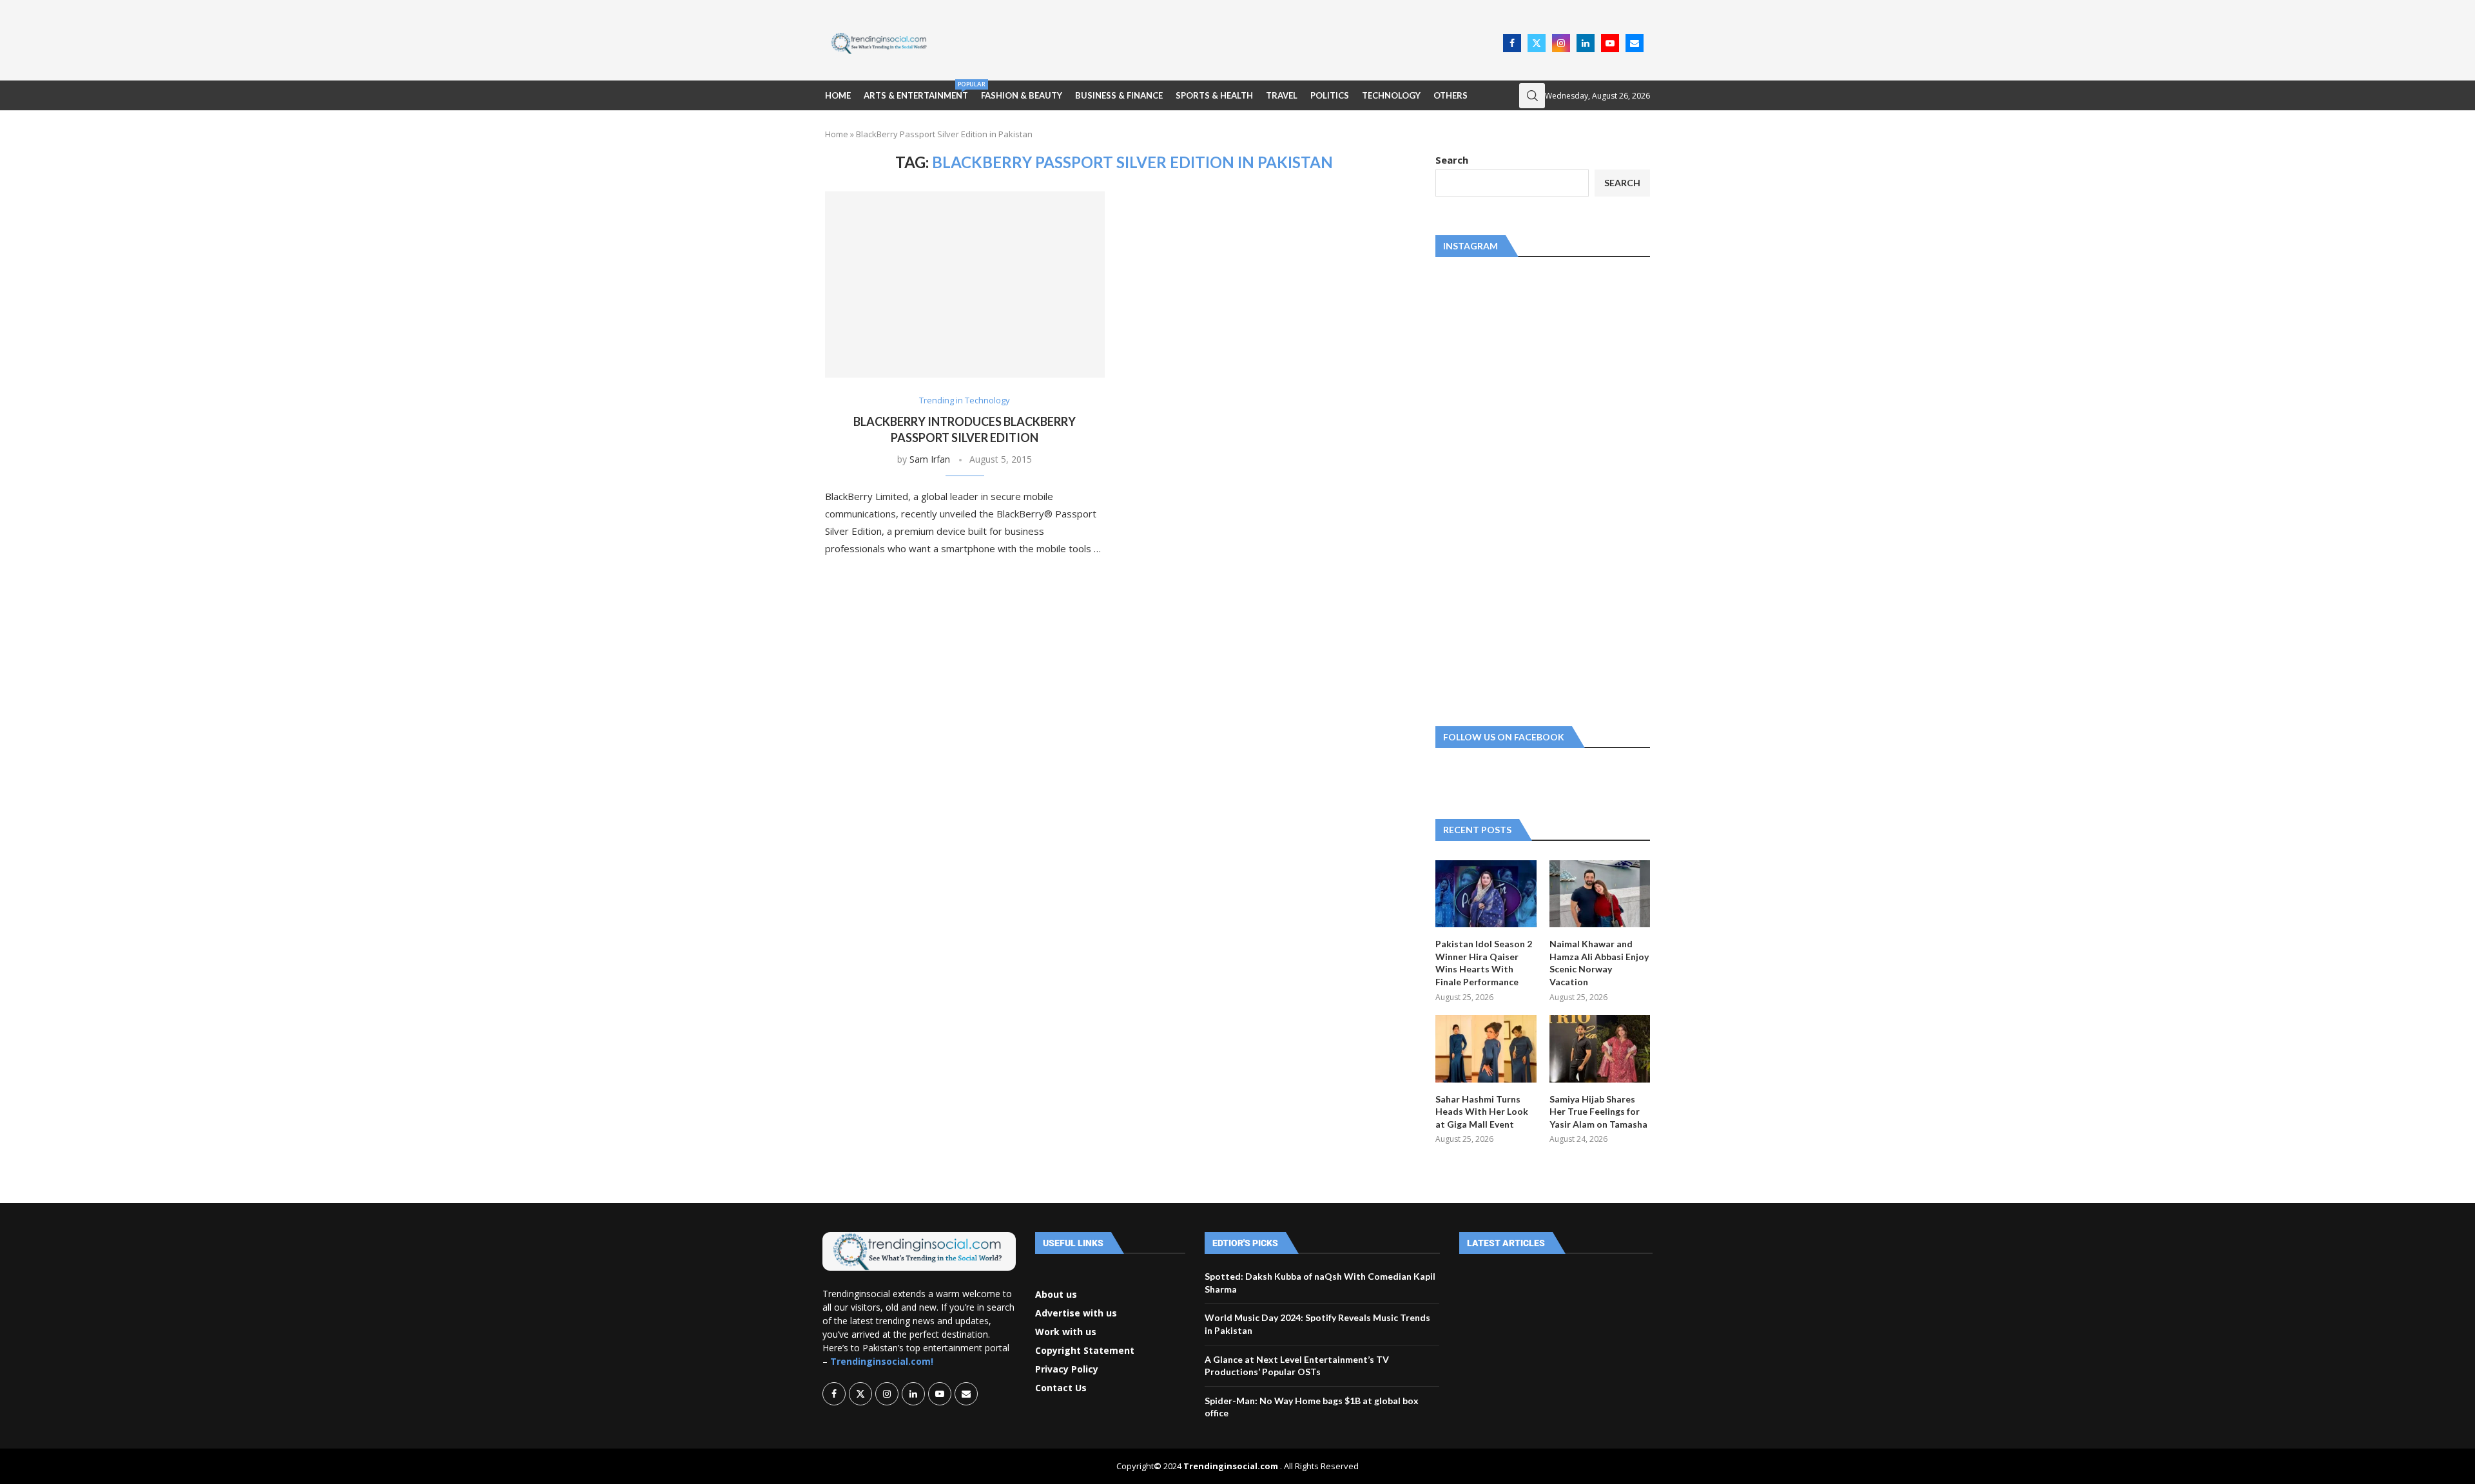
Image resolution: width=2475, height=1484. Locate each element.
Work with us (1066, 1332)
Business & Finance (1119, 95)
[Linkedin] (1586, 43)
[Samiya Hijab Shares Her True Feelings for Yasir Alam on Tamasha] (1600, 1048)
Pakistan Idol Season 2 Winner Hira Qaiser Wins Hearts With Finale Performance (1484, 963)
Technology (1391, 95)
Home (838, 95)
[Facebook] (1512, 43)
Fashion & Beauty (1022, 95)
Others (1451, 95)
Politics (1330, 95)
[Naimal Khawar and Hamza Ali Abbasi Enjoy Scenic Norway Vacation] (1600, 894)
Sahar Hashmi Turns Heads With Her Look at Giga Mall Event (1482, 1112)
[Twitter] (1537, 43)
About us (1056, 1295)
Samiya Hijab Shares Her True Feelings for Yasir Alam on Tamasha (1598, 1112)
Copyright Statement (1085, 1351)
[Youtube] (1610, 43)
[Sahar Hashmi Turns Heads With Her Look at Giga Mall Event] (1486, 1048)
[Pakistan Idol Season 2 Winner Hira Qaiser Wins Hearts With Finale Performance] (1486, 894)
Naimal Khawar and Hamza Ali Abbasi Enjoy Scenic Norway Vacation (1599, 963)
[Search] (1532, 96)
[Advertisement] (1219, 42)
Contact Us (1061, 1388)
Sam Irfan (930, 459)
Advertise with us (1076, 1313)
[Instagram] (1561, 43)
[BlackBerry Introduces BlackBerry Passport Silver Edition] (965, 284)
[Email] (1635, 43)
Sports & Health (1214, 95)
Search (1452, 160)
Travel (1282, 95)
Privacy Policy (1067, 1369)
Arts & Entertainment (916, 91)
